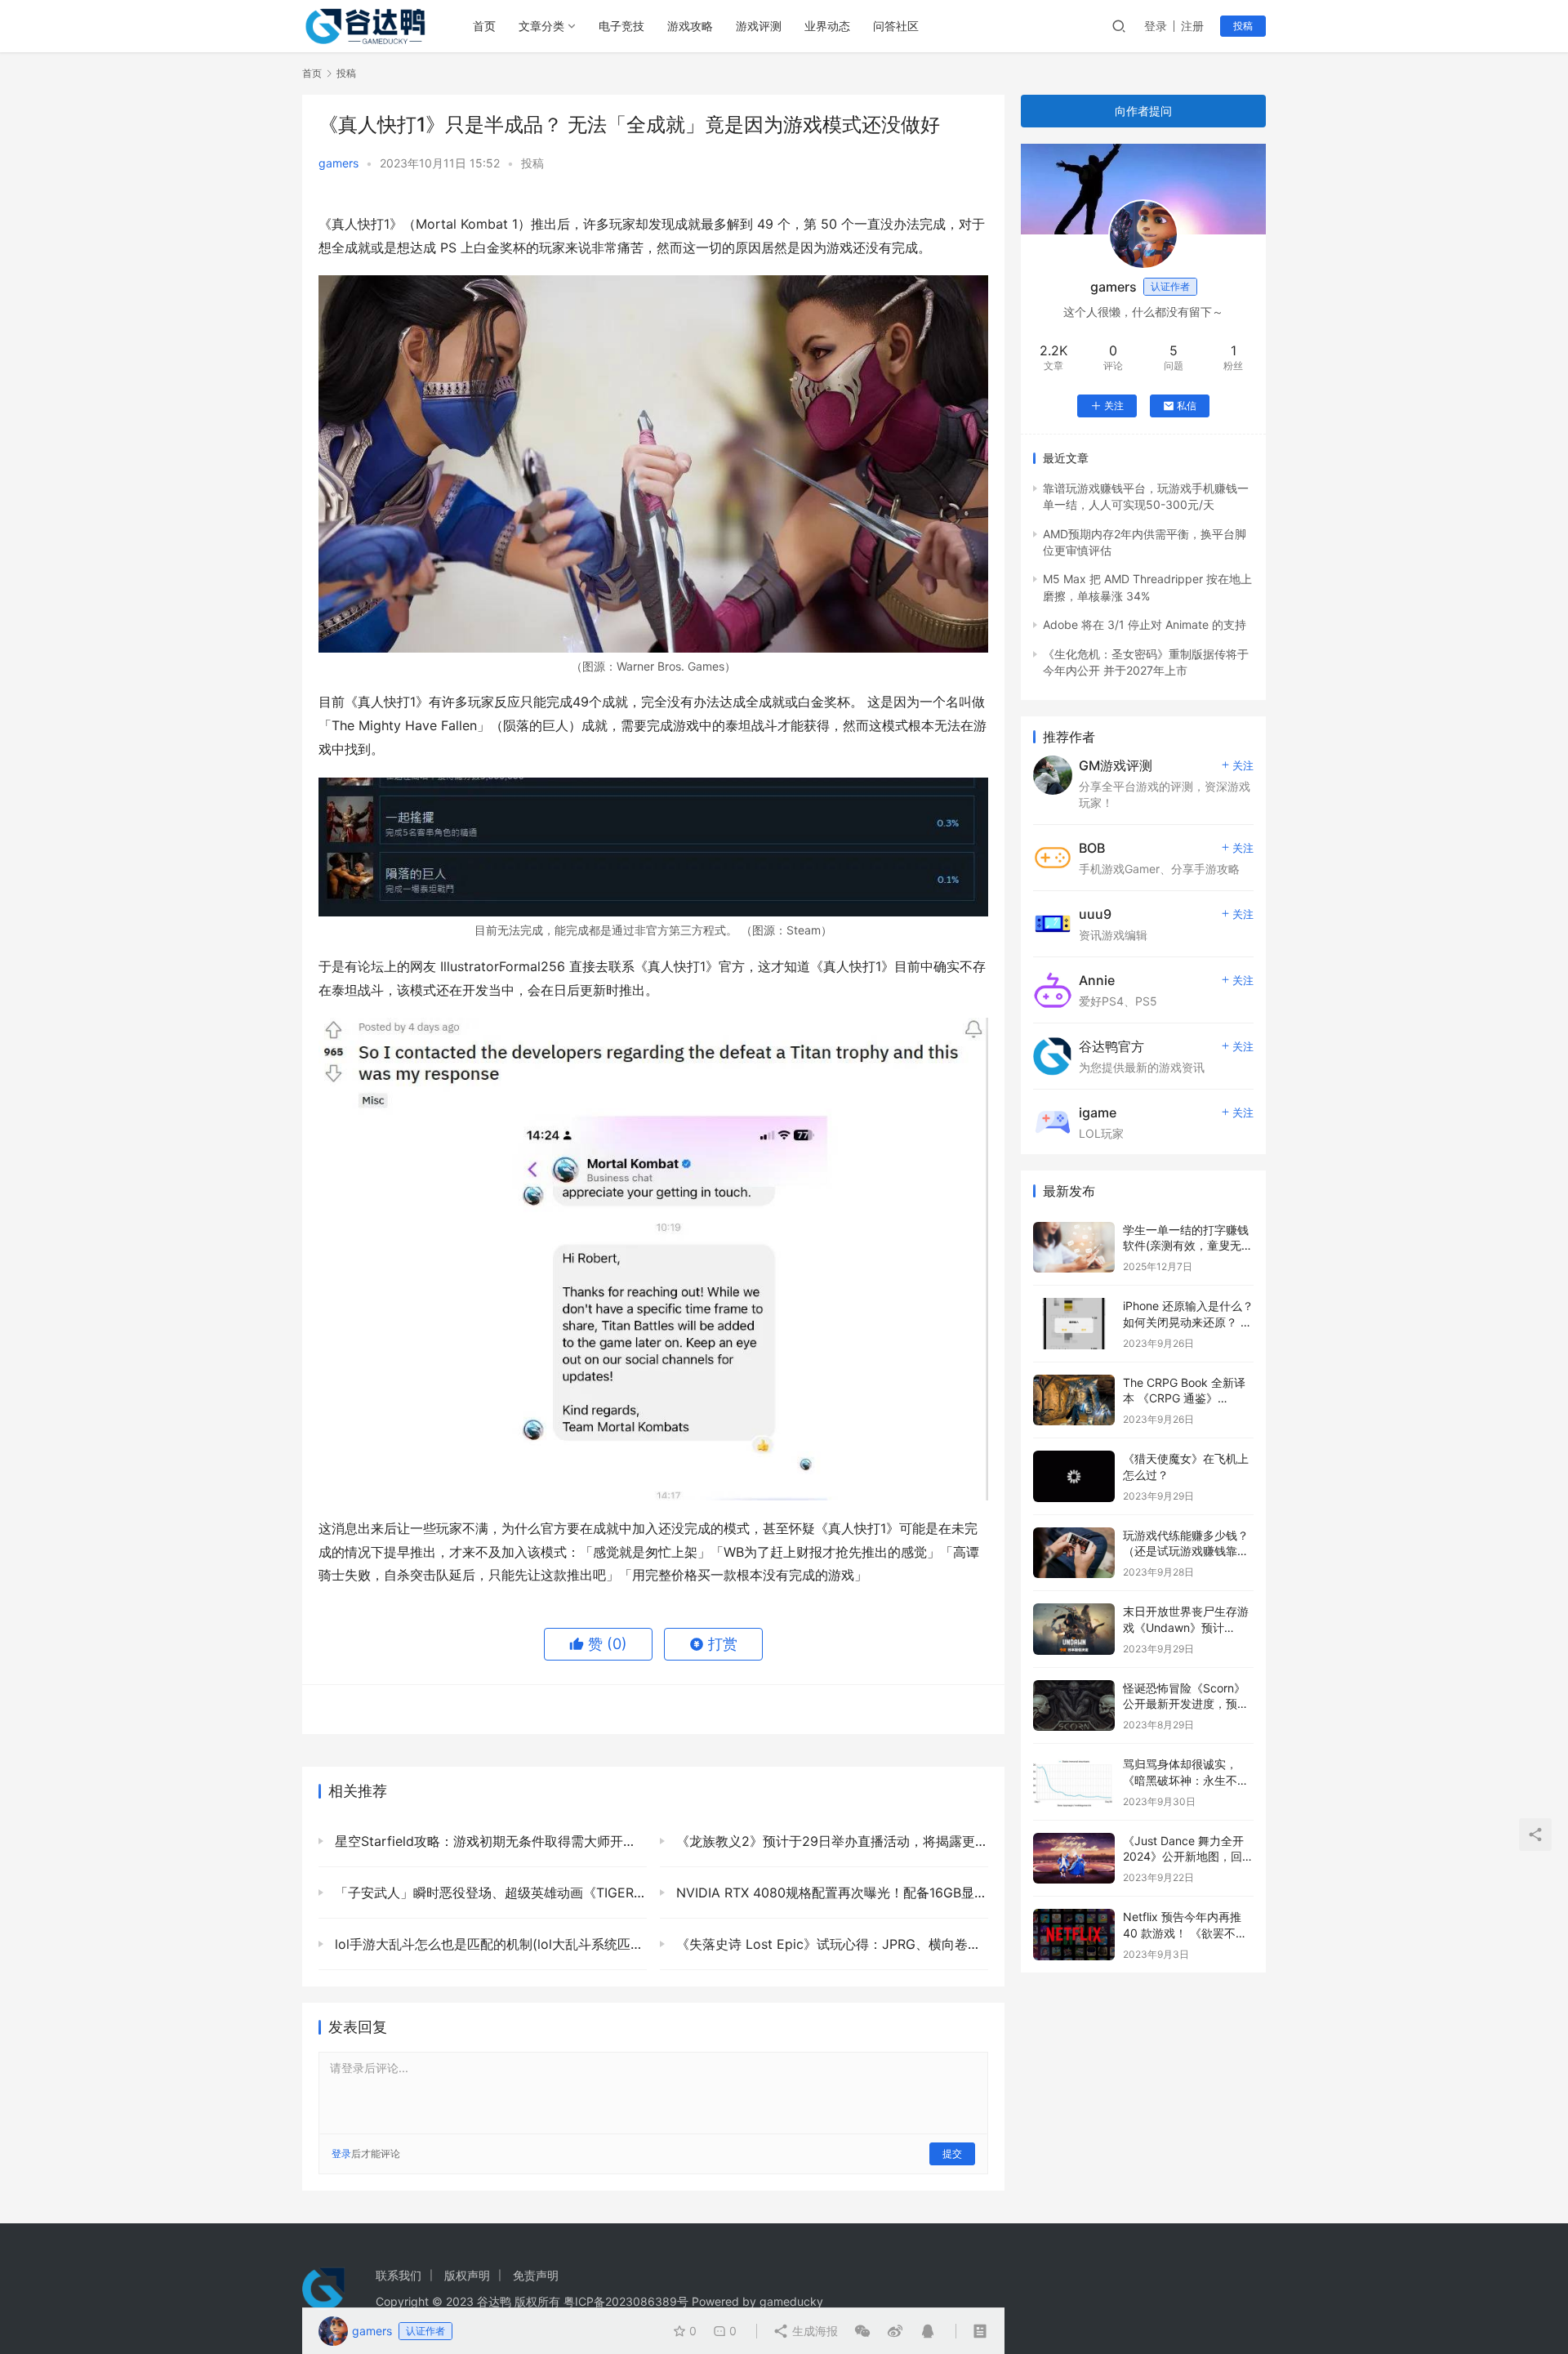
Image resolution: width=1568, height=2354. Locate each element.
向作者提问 (1143, 111)
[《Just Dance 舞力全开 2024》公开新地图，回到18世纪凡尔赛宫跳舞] (1074, 1859)
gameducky (791, 2301)
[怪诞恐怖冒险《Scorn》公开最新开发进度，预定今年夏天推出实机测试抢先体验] (1074, 1706)
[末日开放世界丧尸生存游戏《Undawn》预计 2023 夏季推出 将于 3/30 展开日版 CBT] (1074, 1629)
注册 (1192, 26)
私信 (1187, 406)
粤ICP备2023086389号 (626, 2301)
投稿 (1243, 26)
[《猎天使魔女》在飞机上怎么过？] (1074, 1476)
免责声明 (536, 2275)
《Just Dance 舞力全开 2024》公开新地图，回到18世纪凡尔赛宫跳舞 (1188, 1857)
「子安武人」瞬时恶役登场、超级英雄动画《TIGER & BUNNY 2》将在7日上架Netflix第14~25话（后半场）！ (489, 1893)
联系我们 (399, 2275)
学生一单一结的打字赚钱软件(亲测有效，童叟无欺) (1186, 1246)
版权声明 (467, 2275)
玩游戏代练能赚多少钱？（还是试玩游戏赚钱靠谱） (1186, 1551)
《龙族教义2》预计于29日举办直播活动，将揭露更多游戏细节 (830, 1841)
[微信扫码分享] (862, 2331)
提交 (952, 2153)
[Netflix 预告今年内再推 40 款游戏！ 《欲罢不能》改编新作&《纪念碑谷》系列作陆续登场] (1074, 1935)
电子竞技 (621, 26)
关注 (1114, 406)
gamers (339, 163)
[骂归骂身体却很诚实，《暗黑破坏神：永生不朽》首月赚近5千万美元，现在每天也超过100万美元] (1074, 1782)
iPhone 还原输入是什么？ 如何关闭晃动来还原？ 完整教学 (1188, 1322)
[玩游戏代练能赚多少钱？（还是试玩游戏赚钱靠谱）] (1074, 1553)
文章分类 (541, 26)
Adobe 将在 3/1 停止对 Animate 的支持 (1145, 624)
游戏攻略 (690, 26)
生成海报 (813, 2331)
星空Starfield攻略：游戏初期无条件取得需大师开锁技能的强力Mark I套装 (489, 1841)
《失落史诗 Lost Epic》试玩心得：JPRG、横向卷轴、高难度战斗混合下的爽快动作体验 (830, 1944)
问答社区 (896, 26)
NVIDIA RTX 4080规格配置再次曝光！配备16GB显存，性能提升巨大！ (830, 1893)
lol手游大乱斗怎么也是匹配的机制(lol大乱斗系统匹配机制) (489, 1944)
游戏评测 (759, 26)
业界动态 (827, 26)
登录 (1156, 26)
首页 (484, 26)
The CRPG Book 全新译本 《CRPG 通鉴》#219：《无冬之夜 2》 (1184, 1398)
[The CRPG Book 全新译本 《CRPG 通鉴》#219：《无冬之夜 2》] (1074, 1400)
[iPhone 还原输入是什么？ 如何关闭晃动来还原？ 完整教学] (1074, 1324)
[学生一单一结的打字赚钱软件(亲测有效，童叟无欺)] (1074, 1248)
